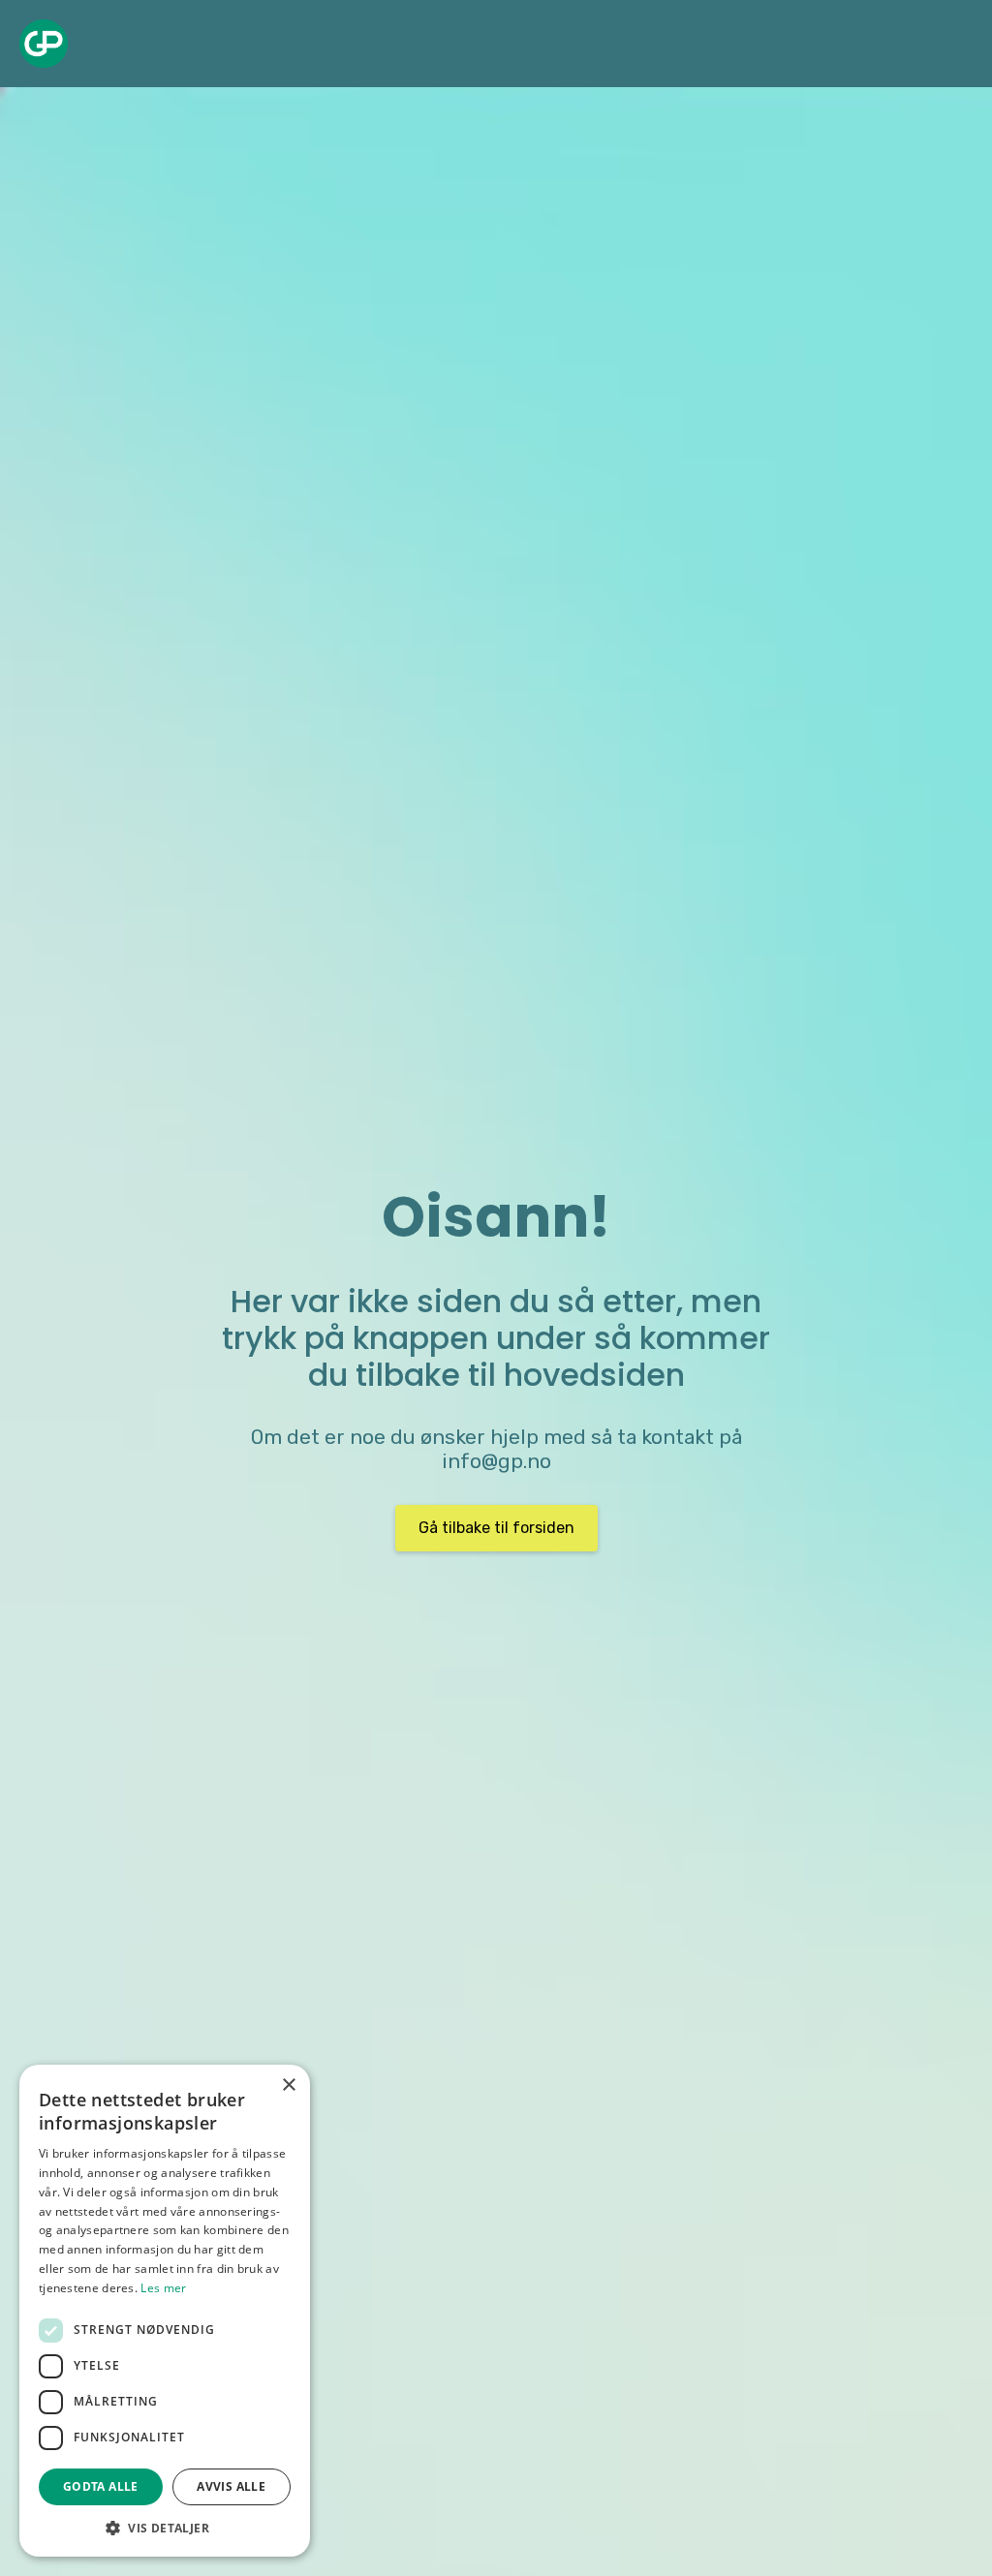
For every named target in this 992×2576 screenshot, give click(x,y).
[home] (44, 44)
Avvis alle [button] (231, 2486)
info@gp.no (496, 1461)
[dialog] (165, 2311)
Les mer (163, 2288)
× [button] (288, 2085)
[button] (165, 2528)
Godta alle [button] (101, 2486)
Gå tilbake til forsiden (496, 1528)
